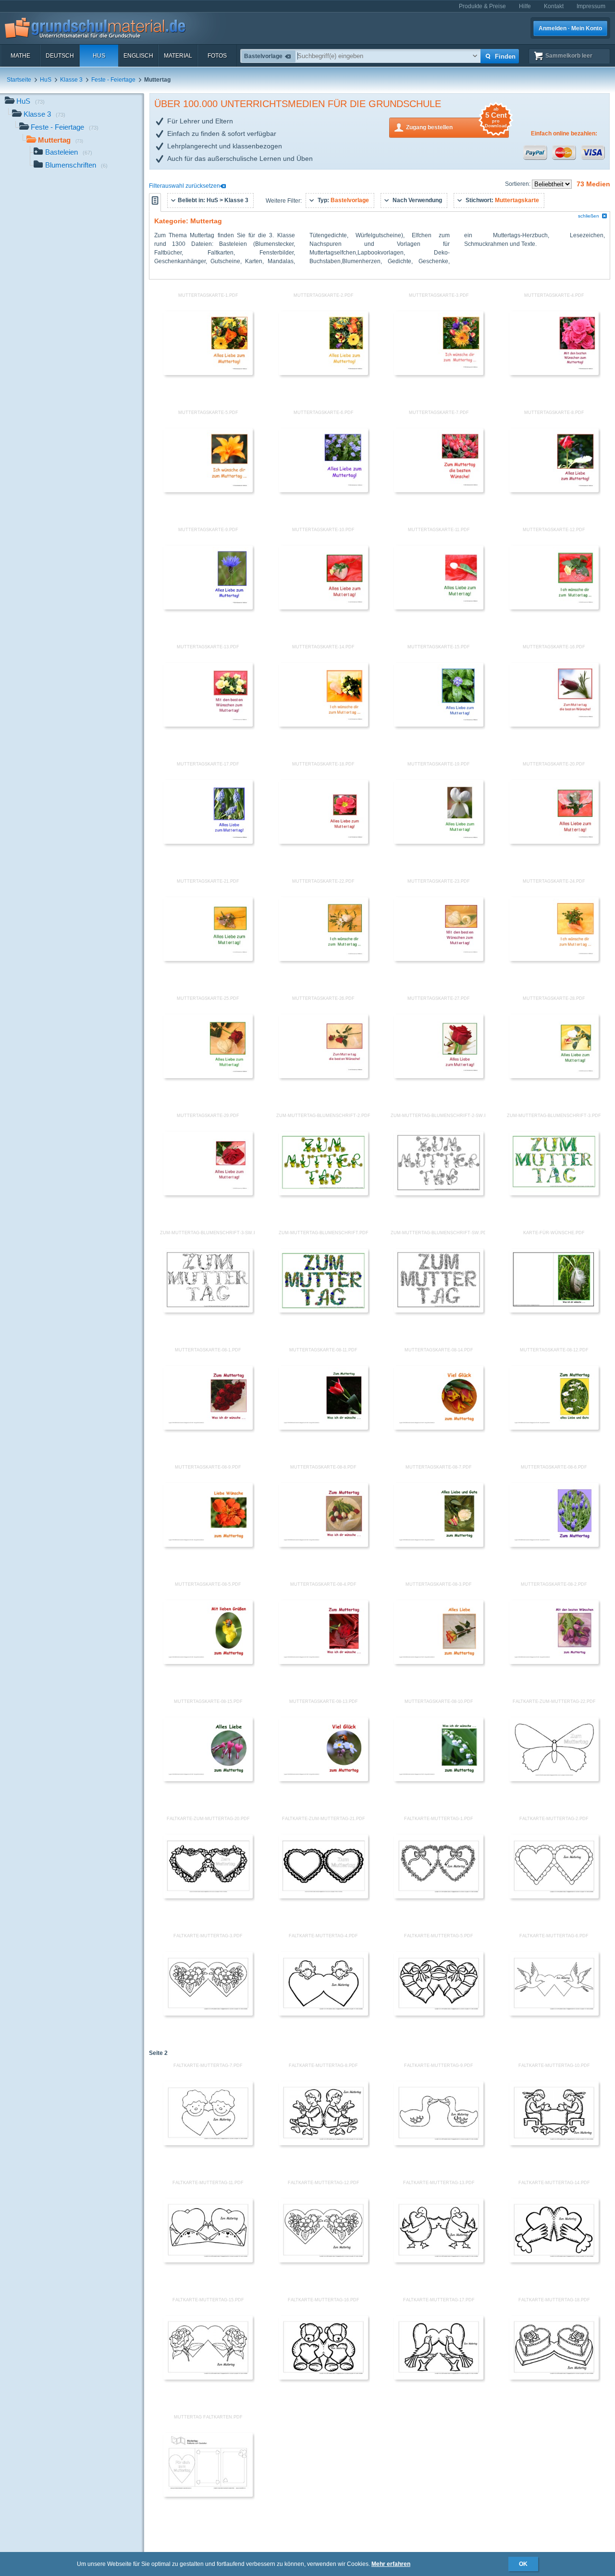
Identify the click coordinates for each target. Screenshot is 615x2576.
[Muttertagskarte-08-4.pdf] (323, 1662)
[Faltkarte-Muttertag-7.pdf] (208, 2143)
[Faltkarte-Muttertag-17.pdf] (439, 2378)
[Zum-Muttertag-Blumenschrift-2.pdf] (323, 1193)
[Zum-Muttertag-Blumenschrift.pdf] (323, 1311)
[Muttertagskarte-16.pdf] (554, 725)
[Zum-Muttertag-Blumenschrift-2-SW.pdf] (439, 1193)
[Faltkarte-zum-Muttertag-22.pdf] (554, 1779)
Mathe (20, 56)
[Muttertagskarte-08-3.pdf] (439, 1662)
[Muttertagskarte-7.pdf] (439, 490)
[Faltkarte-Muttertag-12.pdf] (323, 2260)
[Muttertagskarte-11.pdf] (439, 608)
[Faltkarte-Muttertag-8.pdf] (323, 2143)
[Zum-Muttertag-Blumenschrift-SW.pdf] (439, 1311)
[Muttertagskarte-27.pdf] (439, 1076)
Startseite (19, 80)
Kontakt (554, 6)
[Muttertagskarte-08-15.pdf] (208, 1779)
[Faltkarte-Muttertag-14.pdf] (554, 2260)
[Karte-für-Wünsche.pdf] (554, 1311)
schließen (589, 216)
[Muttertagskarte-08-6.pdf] (554, 1545)
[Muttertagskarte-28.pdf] (554, 1076)
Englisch (138, 56)
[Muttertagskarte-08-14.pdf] (439, 1428)
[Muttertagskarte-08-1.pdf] (208, 1428)
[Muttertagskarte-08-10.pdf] (439, 1779)
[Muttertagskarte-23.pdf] (439, 959)
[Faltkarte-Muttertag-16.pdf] (323, 2378)
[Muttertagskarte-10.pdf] (323, 608)
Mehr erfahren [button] (391, 2564)
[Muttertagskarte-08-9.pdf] (208, 1545)
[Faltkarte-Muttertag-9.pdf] (439, 2143)
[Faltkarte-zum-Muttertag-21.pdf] (323, 1896)
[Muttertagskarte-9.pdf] (208, 608)
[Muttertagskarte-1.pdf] (208, 373)
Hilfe (525, 6)
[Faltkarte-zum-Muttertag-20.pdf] (208, 1896)
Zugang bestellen (456, 124)
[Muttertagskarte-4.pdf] (554, 373)
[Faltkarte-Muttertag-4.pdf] (323, 2014)
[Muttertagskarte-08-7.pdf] (439, 1545)
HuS (99, 56)
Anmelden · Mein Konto (570, 28)
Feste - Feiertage (113, 80)
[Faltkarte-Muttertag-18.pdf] (554, 2378)
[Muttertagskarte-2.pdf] (323, 373)
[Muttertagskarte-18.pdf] (323, 842)
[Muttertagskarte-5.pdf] (208, 490)
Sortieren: (518, 184)
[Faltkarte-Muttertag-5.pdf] (439, 2014)
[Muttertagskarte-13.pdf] (208, 725)
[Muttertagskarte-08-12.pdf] (554, 1428)
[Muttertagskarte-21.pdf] (208, 959)
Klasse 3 (71, 80)
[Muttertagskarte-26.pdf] (323, 1076)
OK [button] (523, 2564)
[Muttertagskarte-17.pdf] (208, 842)
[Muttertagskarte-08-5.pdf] (208, 1662)
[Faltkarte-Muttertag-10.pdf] (554, 2143)
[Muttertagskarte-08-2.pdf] (554, 1662)
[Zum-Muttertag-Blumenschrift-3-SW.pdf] (208, 1311)
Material (178, 56)
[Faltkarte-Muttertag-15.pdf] (208, 2378)
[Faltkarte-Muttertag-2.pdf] (554, 1896)
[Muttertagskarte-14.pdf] (323, 725)
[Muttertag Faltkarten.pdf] (208, 2495)
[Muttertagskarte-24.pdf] (554, 959)
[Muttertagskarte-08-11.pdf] (323, 1428)
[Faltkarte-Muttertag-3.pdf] (208, 2014)
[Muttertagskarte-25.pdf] (208, 1076)
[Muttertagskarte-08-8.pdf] (323, 1545)
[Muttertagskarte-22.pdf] (323, 959)
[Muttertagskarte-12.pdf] (554, 608)
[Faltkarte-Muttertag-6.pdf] (554, 2014)
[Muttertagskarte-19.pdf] (439, 842)
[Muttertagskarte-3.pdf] (439, 373)
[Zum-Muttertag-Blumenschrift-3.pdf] (554, 1193)
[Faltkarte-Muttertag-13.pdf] (439, 2260)
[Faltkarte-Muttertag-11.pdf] (208, 2260)
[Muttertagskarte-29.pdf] (208, 1193)
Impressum (591, 6)
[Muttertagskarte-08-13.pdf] (323, 1779)
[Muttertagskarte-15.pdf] (439, 725)
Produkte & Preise (482, 6)
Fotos (217, 56)
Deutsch (60, 56)
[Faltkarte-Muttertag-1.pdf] (439, 1896)
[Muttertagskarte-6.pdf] (323, 490)
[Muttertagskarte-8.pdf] (554, 490)
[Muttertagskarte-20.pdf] (554, 842)
